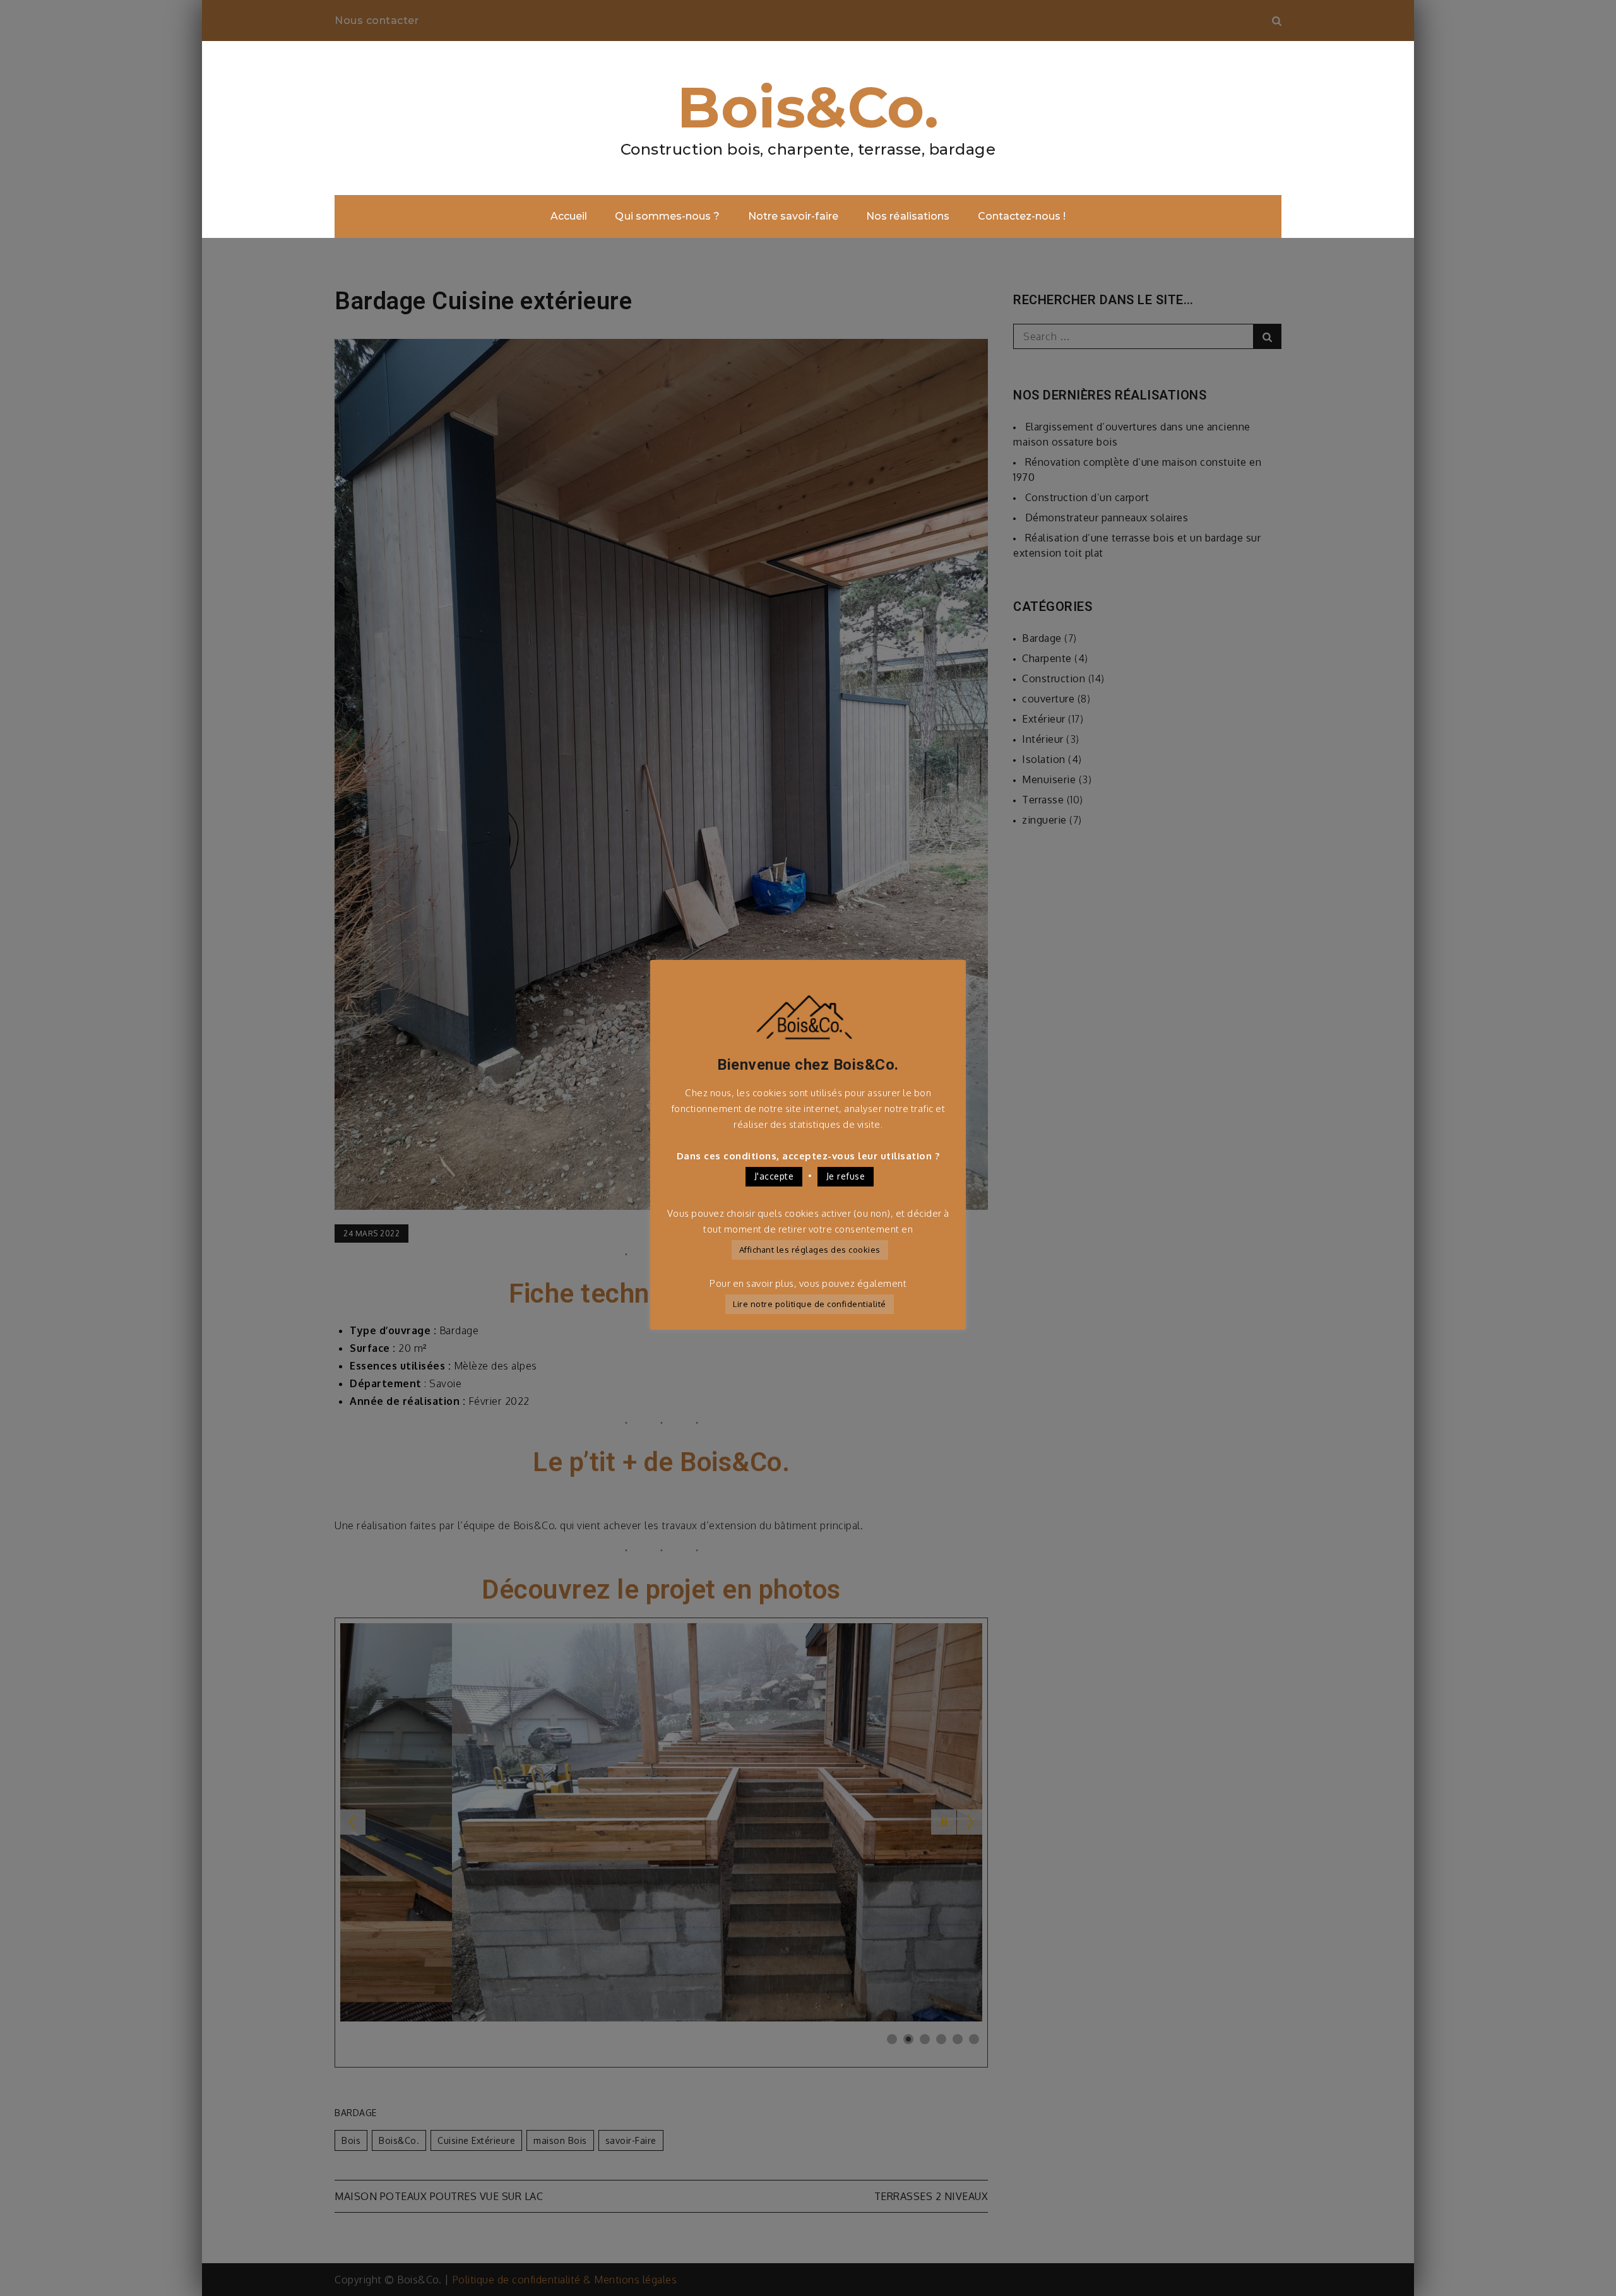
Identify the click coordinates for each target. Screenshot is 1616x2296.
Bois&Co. (808, 107)
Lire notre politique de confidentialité (810, 1304)
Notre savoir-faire (793, 216)
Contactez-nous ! (1022, 216)
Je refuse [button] (846, 1176)
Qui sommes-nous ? (667, 216)
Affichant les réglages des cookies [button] (810, 1250)
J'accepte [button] (774, 1176)
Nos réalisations (908, 216)
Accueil (569, 216)
